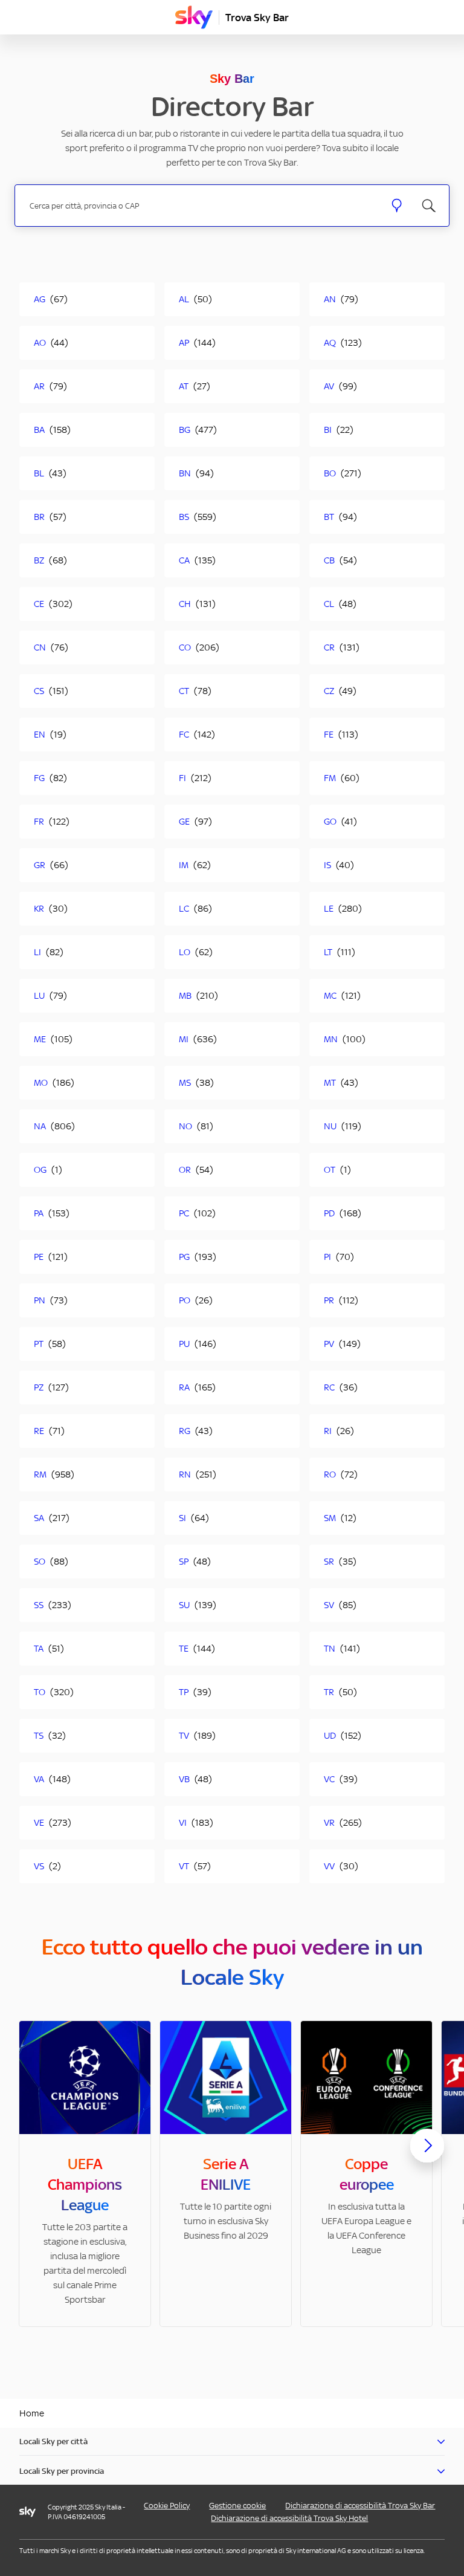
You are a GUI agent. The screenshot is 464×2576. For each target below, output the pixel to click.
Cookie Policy (167, 2506)
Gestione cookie (237, 2506)
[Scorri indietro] (37, 2153)
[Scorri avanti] (427, 2155)
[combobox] (200, 206)
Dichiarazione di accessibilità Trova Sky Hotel (289, 2518)
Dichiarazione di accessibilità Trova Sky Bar (360, 2506)
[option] (85, 2174)
